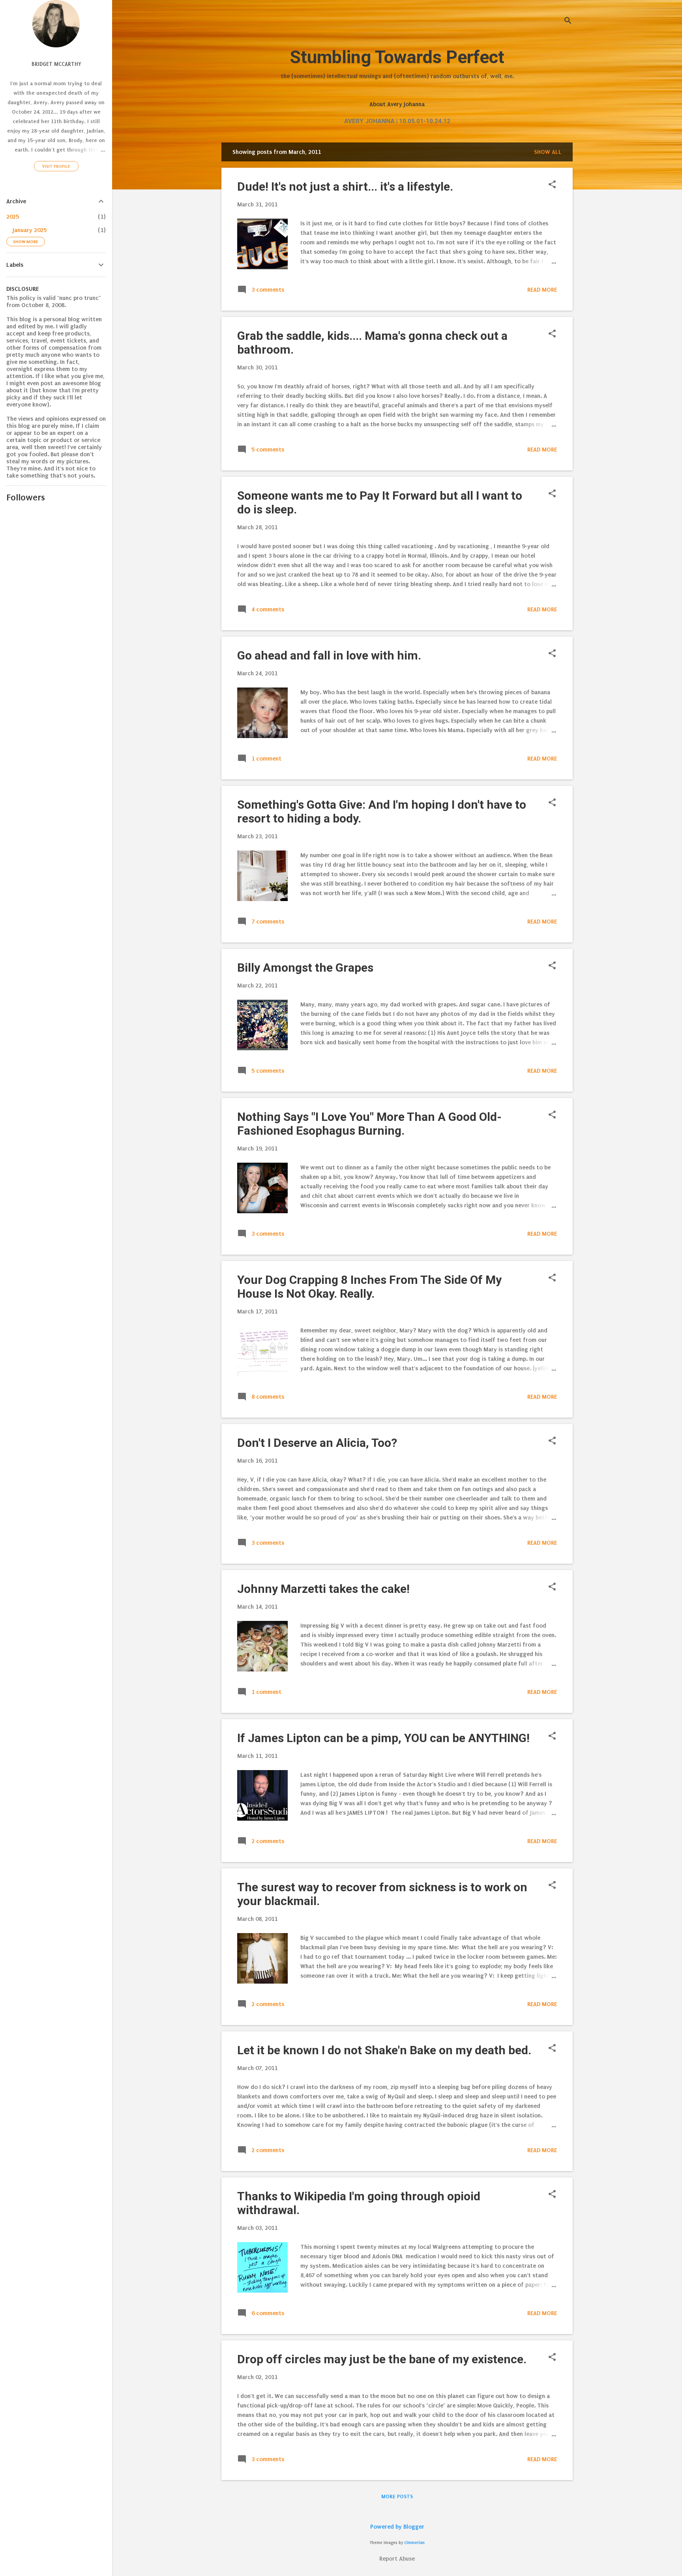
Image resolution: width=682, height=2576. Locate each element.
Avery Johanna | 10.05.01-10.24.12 (397, 121)
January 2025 (30, 230)
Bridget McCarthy (56, 64)
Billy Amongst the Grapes (305, 968)
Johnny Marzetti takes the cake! (323, 1589)
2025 (13, 217)
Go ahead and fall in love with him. (329, 655)
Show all (548, 152)
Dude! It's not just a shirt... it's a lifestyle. (345, 186)
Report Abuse (397, 2559)
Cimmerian (414, 2543)
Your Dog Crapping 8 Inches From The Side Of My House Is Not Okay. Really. (369, 1287)
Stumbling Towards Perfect (397, 57)
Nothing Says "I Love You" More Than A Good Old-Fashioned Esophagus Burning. (369, 1124)
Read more (542, 290)
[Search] (568, 22)
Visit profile (56, 166)
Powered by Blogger (397, 2527)
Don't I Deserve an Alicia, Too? (317, 1443)
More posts (397, 2496)
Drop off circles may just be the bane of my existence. (382, 2359)
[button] (552, 185)
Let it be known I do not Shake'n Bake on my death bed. (384, 2050)
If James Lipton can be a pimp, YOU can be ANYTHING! (383, 1738)
